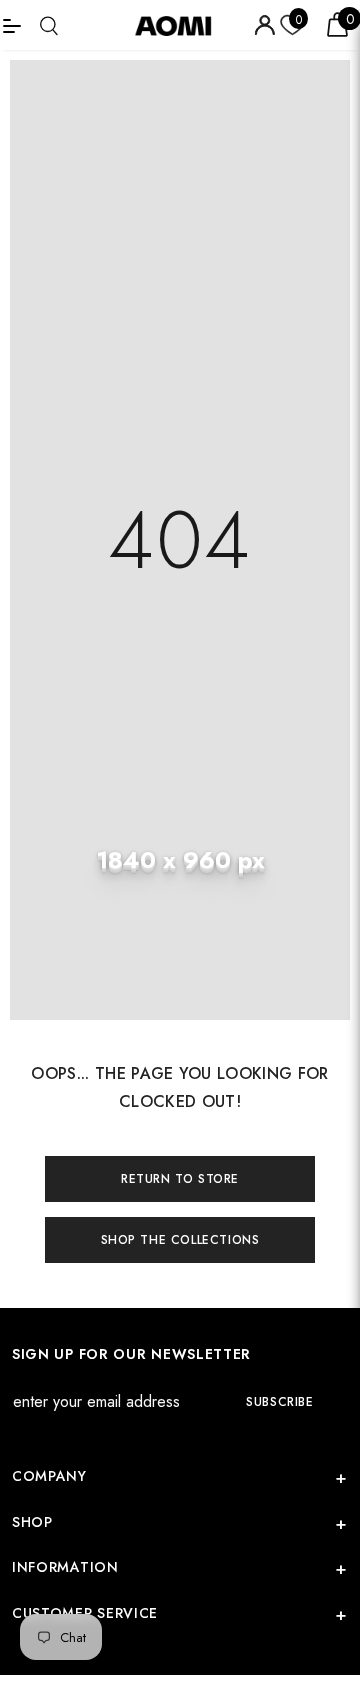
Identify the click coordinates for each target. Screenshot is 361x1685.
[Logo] (180, 25)
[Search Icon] (49, 25)
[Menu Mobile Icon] (12, 25)
